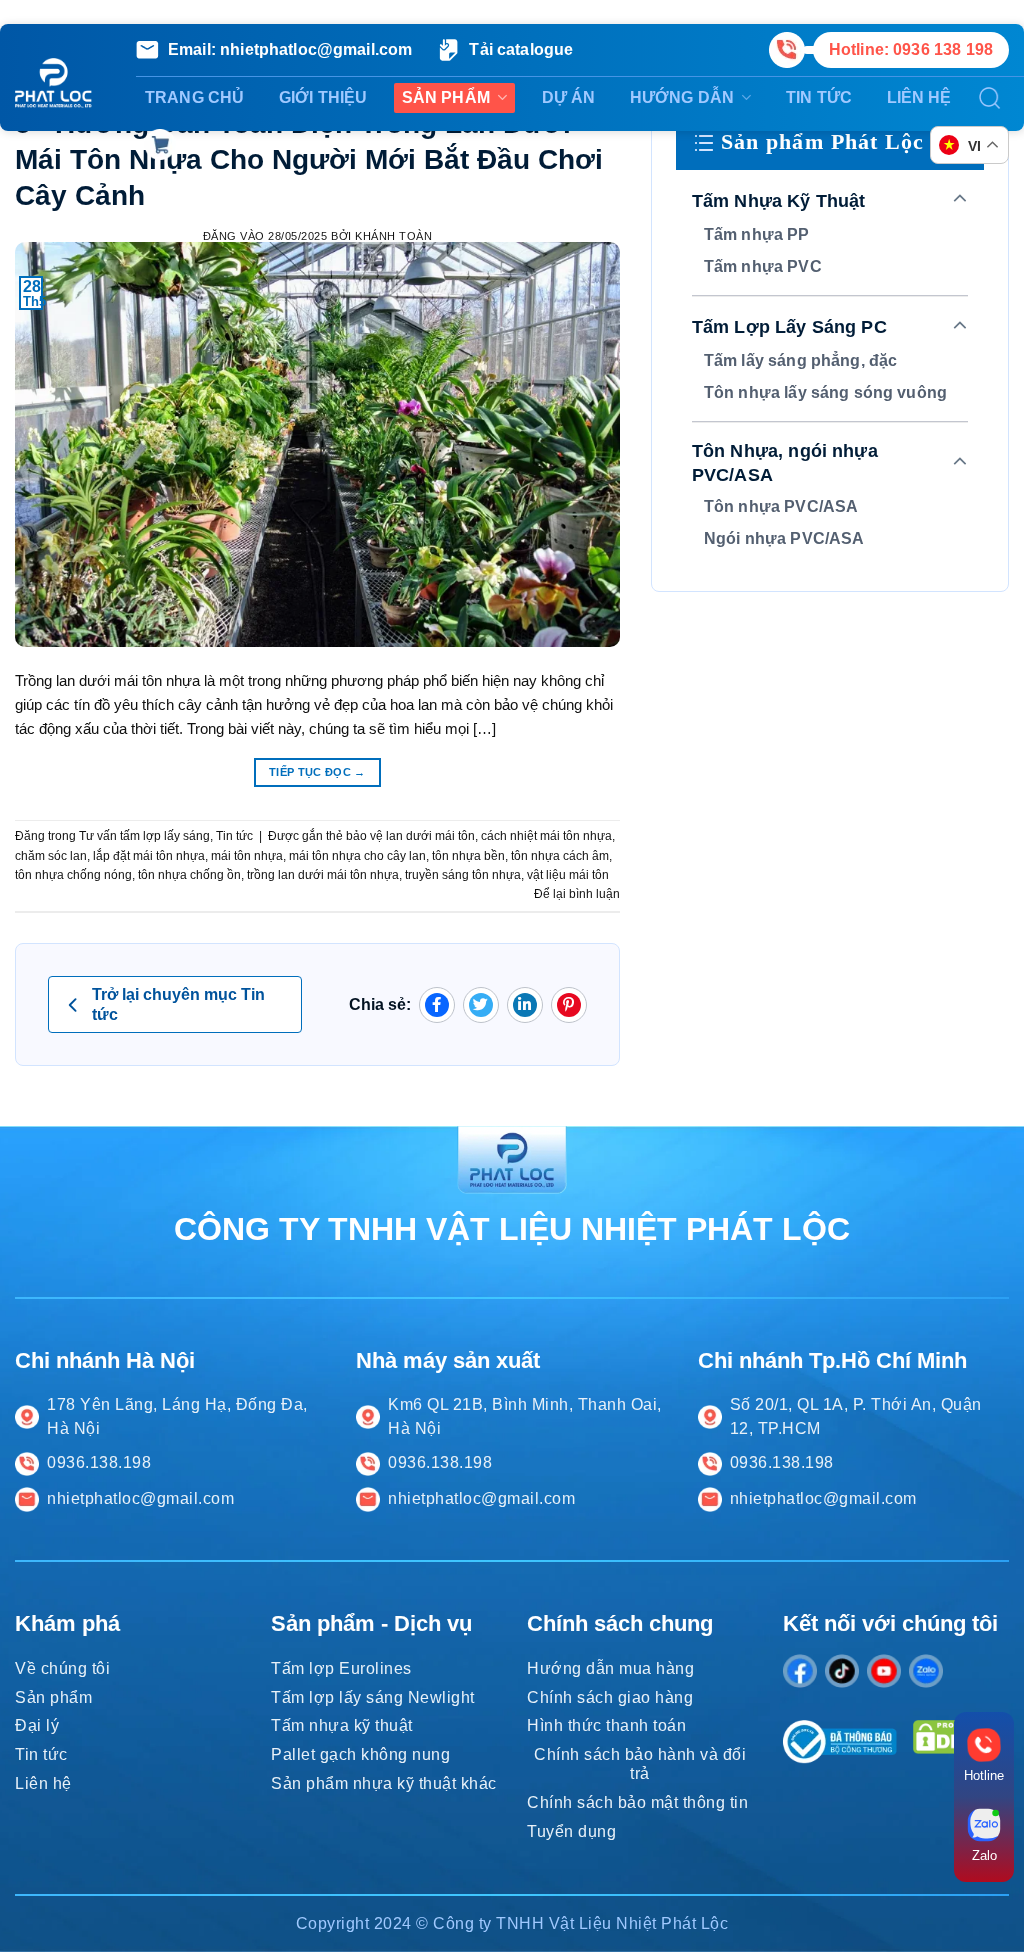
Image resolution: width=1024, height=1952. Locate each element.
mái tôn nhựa (247, 856)
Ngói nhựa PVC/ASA (784, 538)
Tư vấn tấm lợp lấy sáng (144, 836)
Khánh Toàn (393, 236)
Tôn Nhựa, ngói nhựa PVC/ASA (785, 463)
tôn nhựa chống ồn (189, 875)
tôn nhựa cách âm (560, 856)
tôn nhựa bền (468, 856)
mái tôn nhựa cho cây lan (357, 856)
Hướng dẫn (682, 97)
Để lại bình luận (577, 894)
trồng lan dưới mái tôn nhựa (323, 875)
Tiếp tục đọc (317, 772)
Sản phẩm (446, 97)
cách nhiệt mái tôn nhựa (546, 836)
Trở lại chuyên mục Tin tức (178, 1004)
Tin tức (819, 97)
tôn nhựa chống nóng (73, 875)
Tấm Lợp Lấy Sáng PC (789, 327)
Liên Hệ (919, 97)
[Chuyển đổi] (960, 200)
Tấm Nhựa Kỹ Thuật (779, 201)
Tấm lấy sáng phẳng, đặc (800, 360)
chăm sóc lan (51, 856)
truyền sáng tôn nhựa (463, 875)
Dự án (569, 97)
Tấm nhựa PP (757, 234)
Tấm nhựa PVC (763, 266)
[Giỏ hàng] (160, 144)
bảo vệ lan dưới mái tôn (410, 836)
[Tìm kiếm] (990, 98)
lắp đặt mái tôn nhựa (149, 856)
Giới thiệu (323, 97)
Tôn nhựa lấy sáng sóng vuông (825, 392)
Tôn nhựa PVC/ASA (781, 506)
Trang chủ (194, 97)
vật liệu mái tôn (568, 875)
